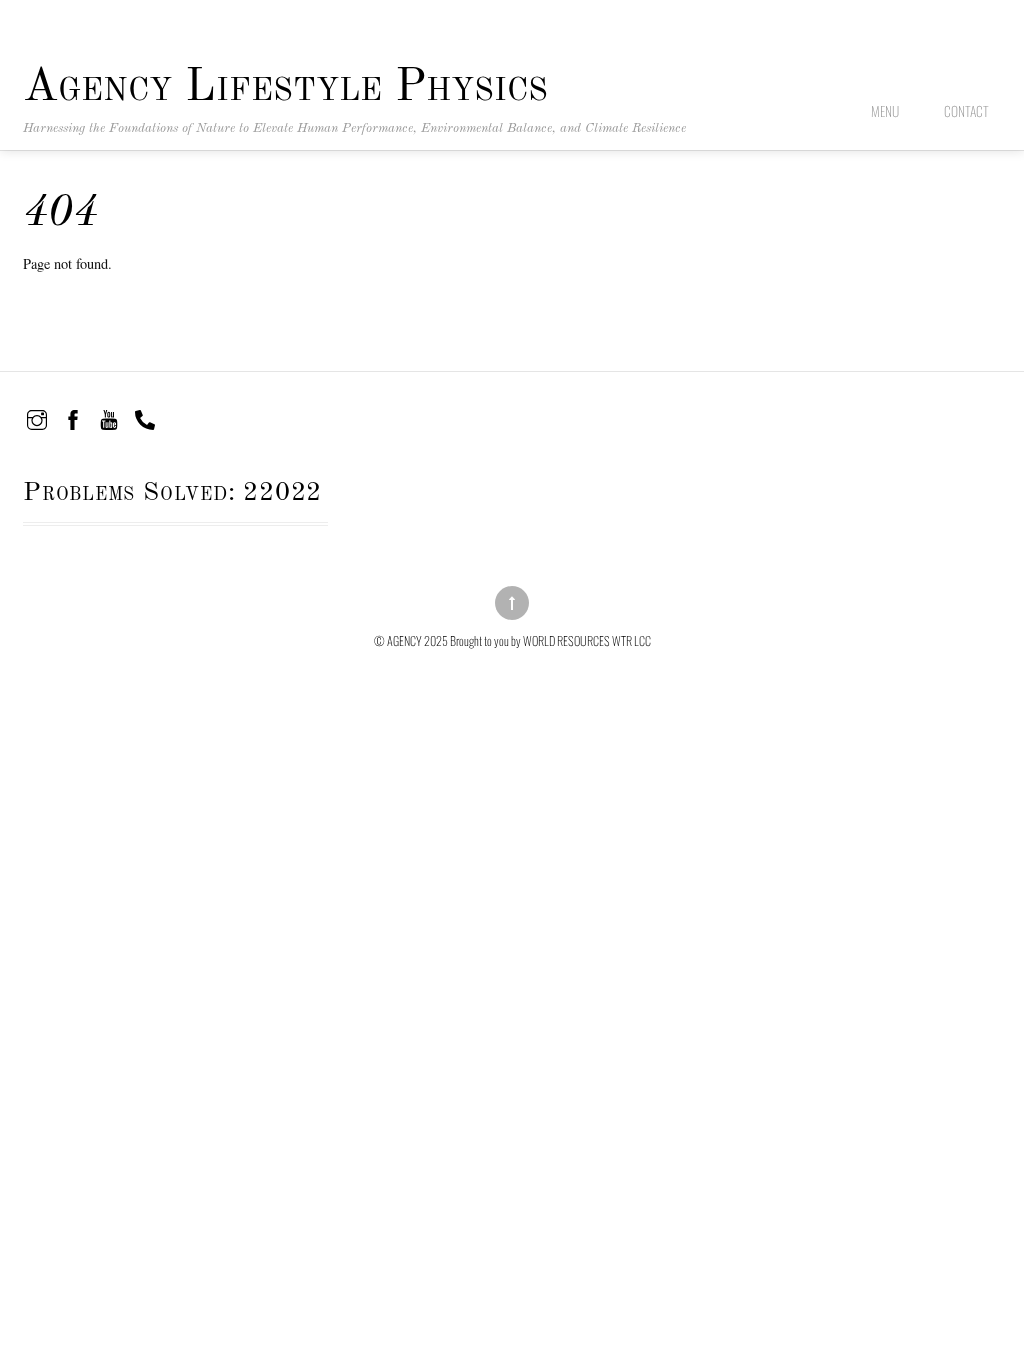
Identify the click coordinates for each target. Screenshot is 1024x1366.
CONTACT (966, 111)
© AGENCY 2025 (411, 640)
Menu (885, 111)
